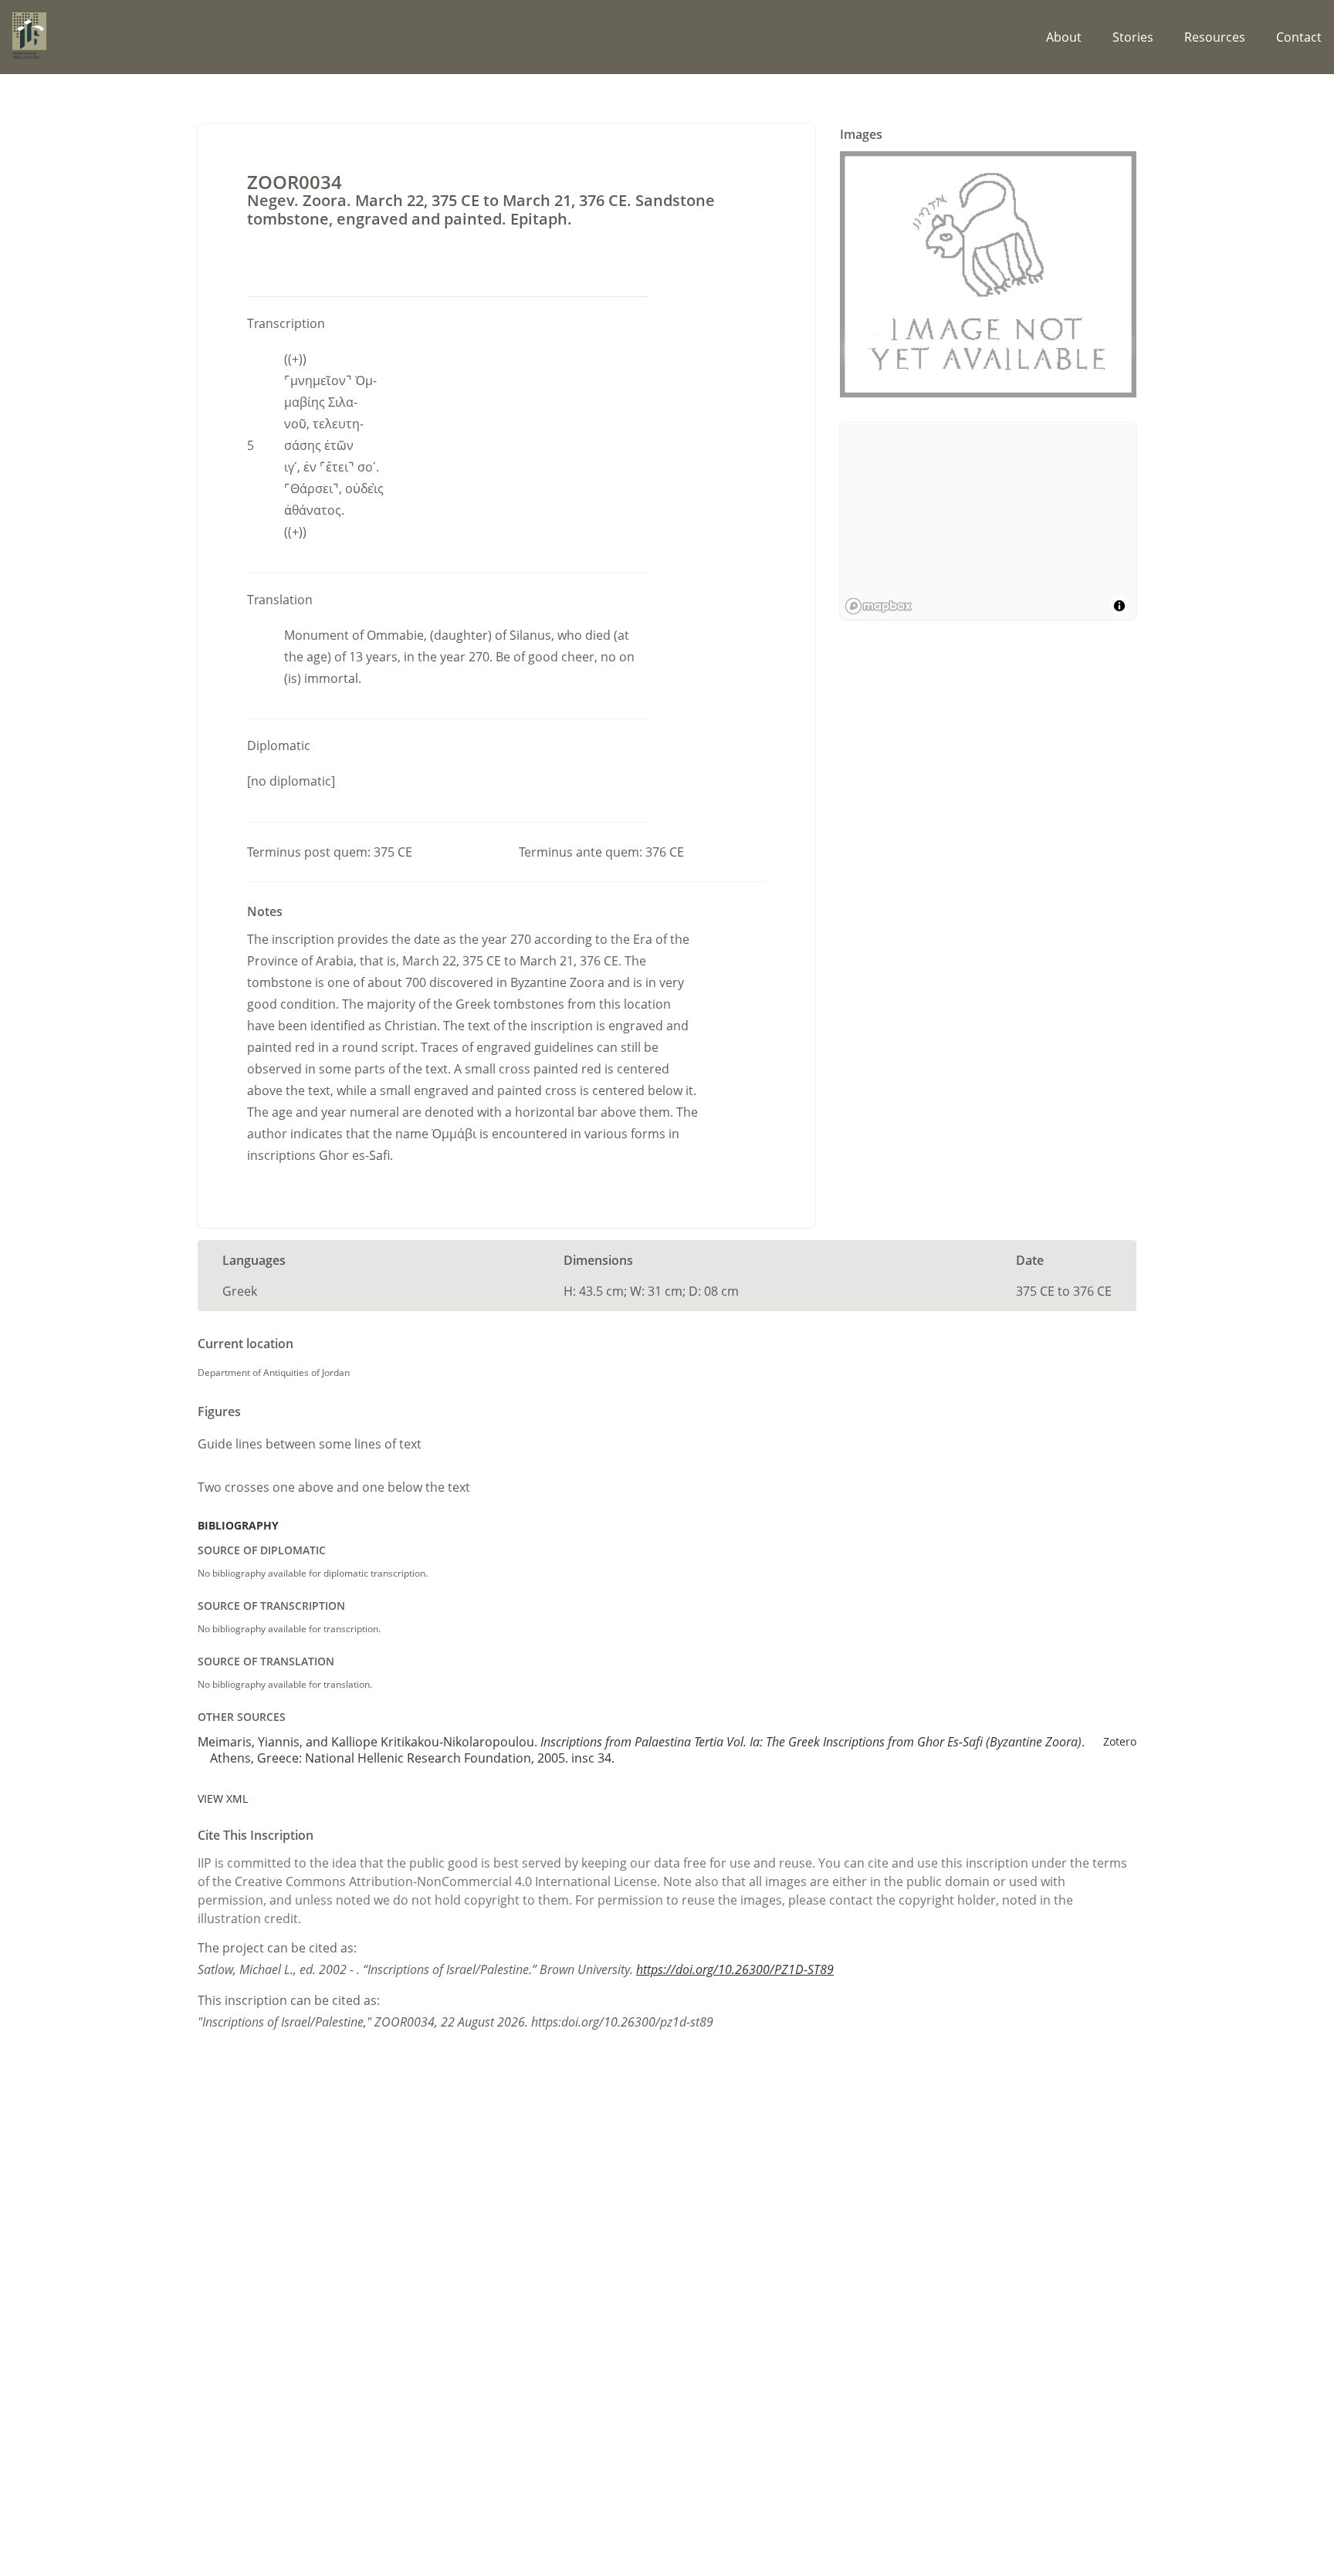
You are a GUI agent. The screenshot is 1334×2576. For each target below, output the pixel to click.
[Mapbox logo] (879, 606)
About (1064, 37)
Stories (1133, 37)
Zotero (1120, 1741)
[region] (988, 521)
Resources (1215, 37)
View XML (223, 1798)
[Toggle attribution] (1119, 606)
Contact (1299, 37)
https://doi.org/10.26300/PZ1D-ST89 (735, 1969)
